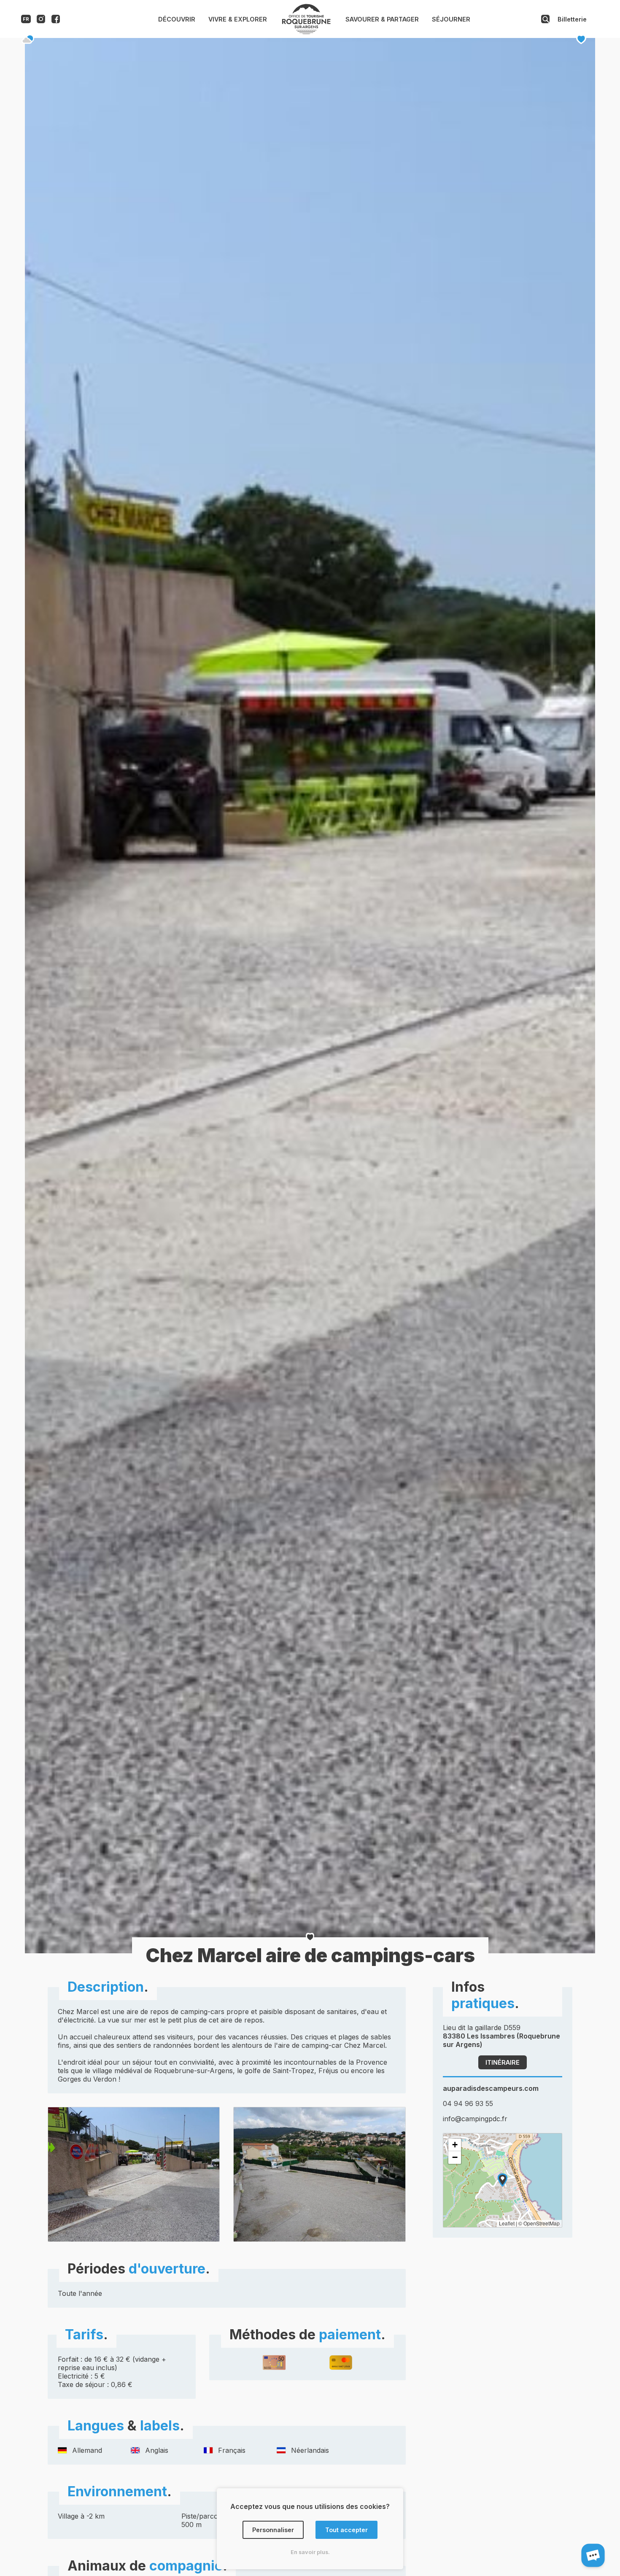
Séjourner (451, 19)
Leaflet (507, 2223)
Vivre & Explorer (238, 19)
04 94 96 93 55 (468, 2103)
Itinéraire (503, 2062)
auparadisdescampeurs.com (491, 2088)
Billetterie (572, 19)
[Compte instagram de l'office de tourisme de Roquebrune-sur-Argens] (41, 21)
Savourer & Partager (382, 19)
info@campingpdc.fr (475, 2119)
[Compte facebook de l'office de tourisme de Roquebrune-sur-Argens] (56, 21)
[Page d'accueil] (306, 32)
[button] (503, 2180)
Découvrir (177, 19)
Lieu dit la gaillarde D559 (501, 2036)
